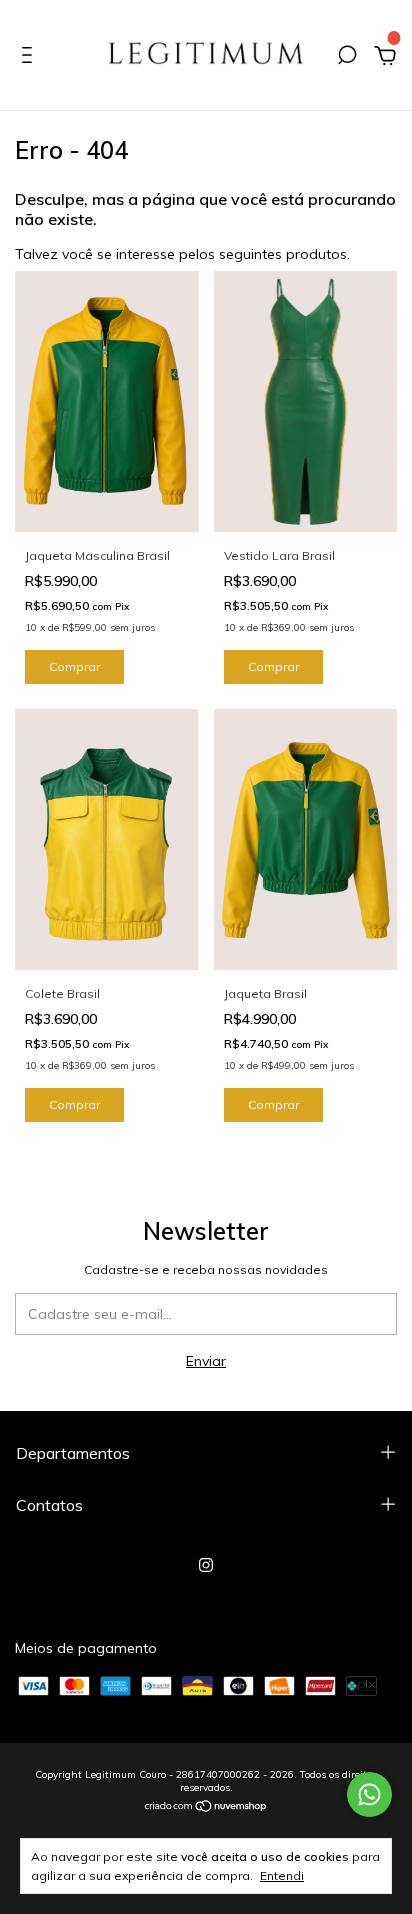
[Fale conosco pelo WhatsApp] (369, 1794)
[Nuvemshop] (206, 1808)
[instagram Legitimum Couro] (206, 1565)
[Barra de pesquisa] (347, 58)
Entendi (282, 1875)
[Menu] (30, 58)
